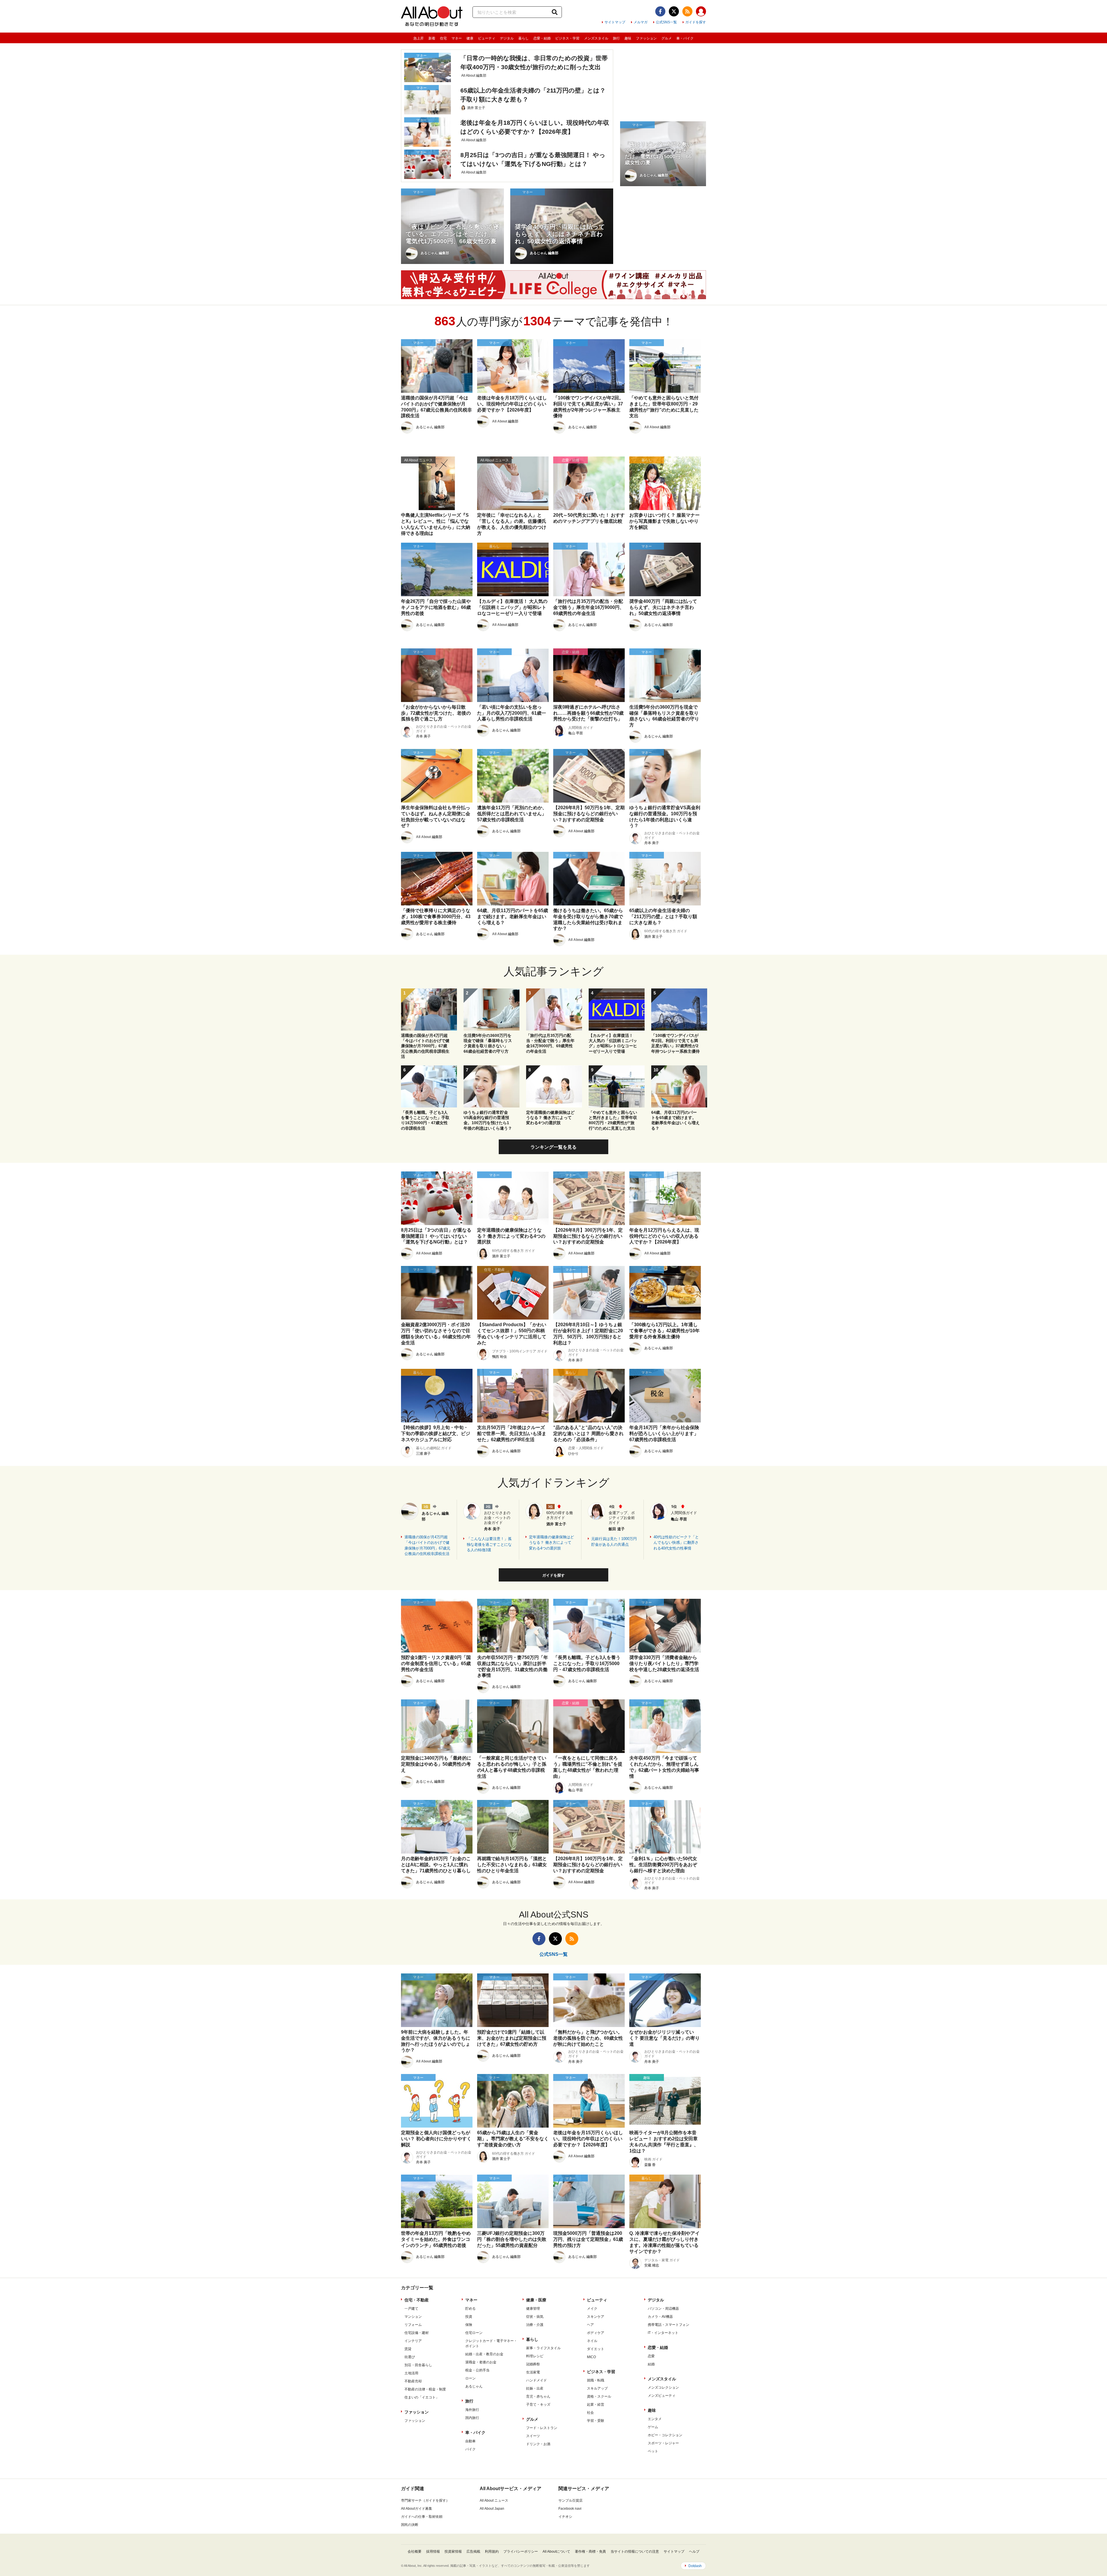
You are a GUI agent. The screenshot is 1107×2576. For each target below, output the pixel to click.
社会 (590, 2413)
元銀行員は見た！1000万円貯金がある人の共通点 (614, 1542)
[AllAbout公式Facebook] (660, 11)
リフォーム (413, 2325)
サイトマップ (615, 22)
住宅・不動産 (417, 2300)
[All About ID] (701, 12)
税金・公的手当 (477, 2370)
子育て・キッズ (538, 2405)
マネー (457, 38)
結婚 (651, 2364)
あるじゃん (474, 2386)
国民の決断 (410, 2525)
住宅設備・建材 (417, 2333)
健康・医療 (536, 2300)
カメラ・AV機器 (660, 2317)
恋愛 (651, 2356)
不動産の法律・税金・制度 (425, 2389)
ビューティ (487, 38)
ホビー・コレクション (665, 2435)
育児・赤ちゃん (538, 2396)
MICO (591, 2357)
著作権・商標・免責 (590, 2552)
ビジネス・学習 (567, 38)
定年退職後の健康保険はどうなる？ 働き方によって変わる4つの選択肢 (551, 1543)
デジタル (507, 38)
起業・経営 (596, 2405)
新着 (432, 38)
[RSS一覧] (687, 11)
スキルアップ (597, 2388)
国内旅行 (472, 2418)
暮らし (524, 38)
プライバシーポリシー (521, 2552)
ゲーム (653, 2427)
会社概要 (415, 2552)
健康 (470, 38)
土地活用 (411, 2373)
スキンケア (596, 2317)
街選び (410, 2357)
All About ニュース (494, 2500)
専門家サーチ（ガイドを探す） (425, 2500)
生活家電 (533, 2372)
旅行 (616, 38)
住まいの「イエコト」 (422, 2397)
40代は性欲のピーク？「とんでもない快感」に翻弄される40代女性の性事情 (676, 1543)
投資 (469, 2317)
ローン (470, 2378)
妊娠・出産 (535, 2388)
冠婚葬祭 (533, 2364)
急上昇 (419, 38)
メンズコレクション (663, 2388)
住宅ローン (474, 2333)
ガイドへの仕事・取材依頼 (422, 2517)
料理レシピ (535, 2356)
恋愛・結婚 (542, 38)
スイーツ (533, 2436)
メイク (592, 2309)
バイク (470, 2449)
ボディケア (596, 2333)
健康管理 (533, 2309)
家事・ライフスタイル (543, 2348)
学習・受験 (596, 2421)
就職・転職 (596, 2380)
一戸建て (411, 2309)
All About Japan (492, 2509)
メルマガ (641, 22)
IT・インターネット (663, 2333)
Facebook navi (570, 2509)
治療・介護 (535, 2325)
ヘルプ (694, 2552)
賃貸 (408, 2349)
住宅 (443, 38)
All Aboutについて (556, 2552)
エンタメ (655, 2419)
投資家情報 (453, 2552)
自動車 (470, 2441)
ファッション (646, 38)
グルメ (667, 38)
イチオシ (565, 2517)
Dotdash (695, 2566)
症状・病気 (535, 2317)
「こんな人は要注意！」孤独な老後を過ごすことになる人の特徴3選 (489, 1544)
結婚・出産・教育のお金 (484, 2354)
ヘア (590, 2325)
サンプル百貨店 (571, 2500)
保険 (469, 2325)
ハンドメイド (536, 2380)
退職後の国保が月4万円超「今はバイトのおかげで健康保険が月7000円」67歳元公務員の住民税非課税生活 (427, 1545)
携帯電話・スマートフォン (669, 2325)
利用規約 (492, 2552)
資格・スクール (599, 2396)
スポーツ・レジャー (663, 2443)
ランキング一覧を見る (553, 1147)
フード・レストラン (542, 2428)
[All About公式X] (674, 11)
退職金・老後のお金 (481, 2362)
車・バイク (685, 38)
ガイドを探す (696, 22)
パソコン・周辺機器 (663, 2309)
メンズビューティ (662, 2396)
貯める (470, 2309)
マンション (413, 2317)
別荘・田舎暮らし (418, 2365)
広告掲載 (473, 2552)
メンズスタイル (596, 38)
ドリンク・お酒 (538, 2444)
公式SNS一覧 (666, 22)
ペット (653, 2451)
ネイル (592, 2341)
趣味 (628, 38)
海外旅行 (472, 2410)
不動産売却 (413, 2381)
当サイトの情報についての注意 (635, 2552)
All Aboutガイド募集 (417, 2509)
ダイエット (596, 2349)
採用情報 (433, 2552)
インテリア (413, 2341)
